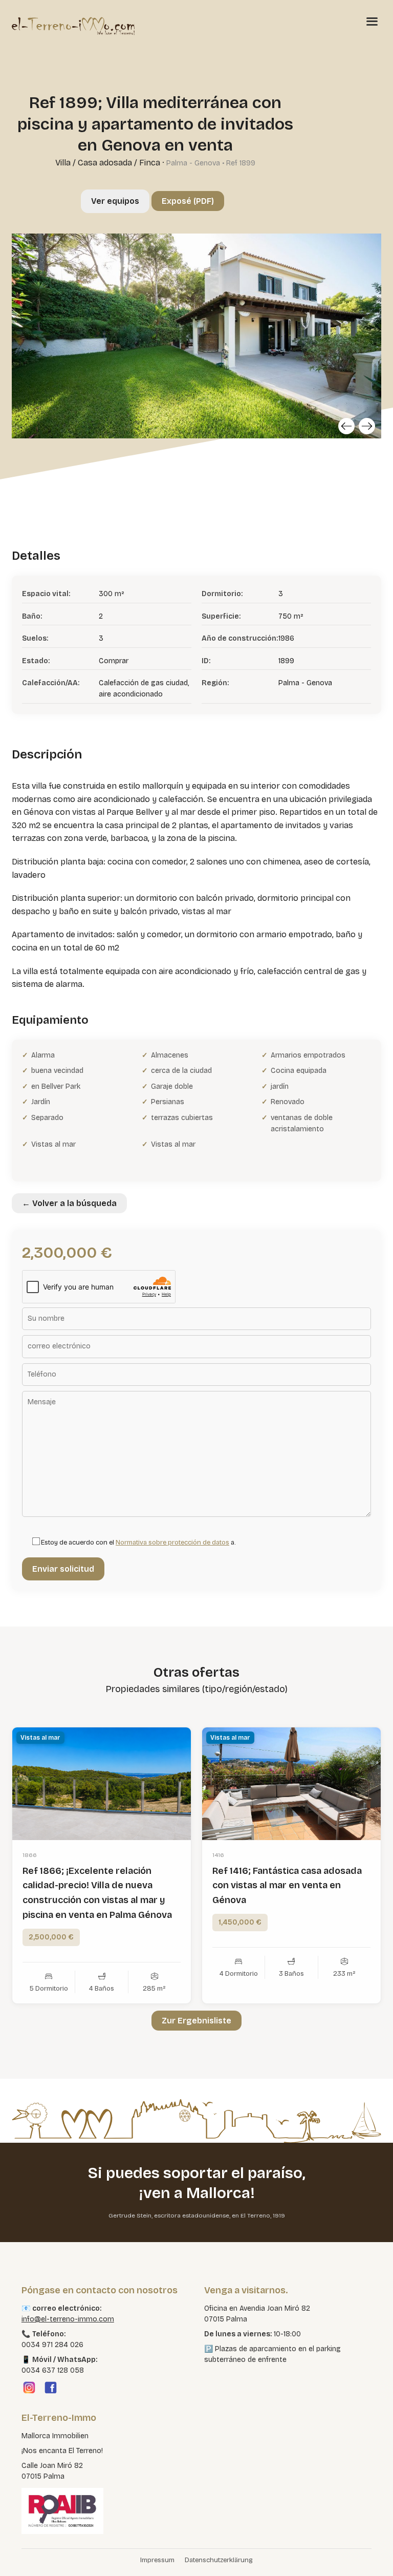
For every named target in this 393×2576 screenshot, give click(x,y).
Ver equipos (115, 201)
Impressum (157, 2560)
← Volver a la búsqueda (69, 1203)
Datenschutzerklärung (219, 2560)
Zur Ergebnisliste (196, 2021)
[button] (23, 2553)
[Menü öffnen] (372, 21)
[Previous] (346, 426)
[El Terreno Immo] (73, 26)
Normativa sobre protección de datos (172, 1543)
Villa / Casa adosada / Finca (108, 163)
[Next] (367, 426)
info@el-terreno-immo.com (68, 2319)
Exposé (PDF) (188, 201)
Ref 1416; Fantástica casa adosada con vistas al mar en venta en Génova (287, 1886)
